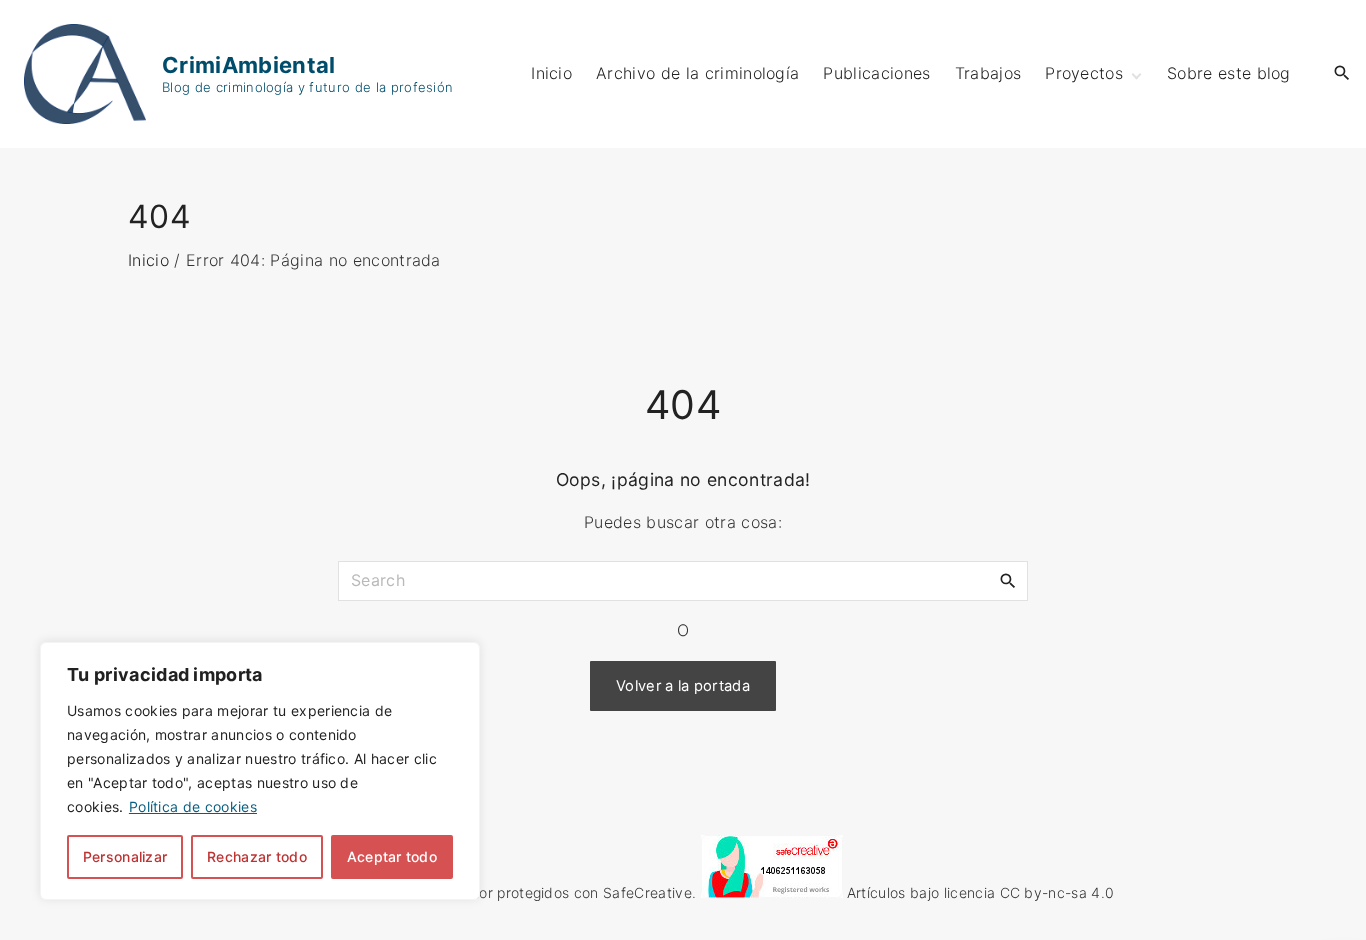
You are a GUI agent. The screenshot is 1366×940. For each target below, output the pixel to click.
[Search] (1008, 580)
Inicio (148, 260)
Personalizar (125, 856)
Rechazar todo (257, 856)
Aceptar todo (392, 856)
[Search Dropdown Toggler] (1342, 73)
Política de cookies (193, 806)
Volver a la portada (683, 686)
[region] (260, 771)
